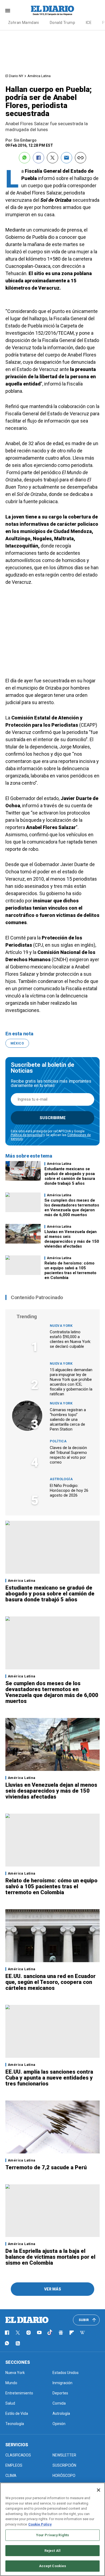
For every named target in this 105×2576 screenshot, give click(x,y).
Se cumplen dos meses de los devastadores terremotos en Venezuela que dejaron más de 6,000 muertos (72, 1208)
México (17, 1043)
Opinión (59, 2424)
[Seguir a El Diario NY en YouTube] (39, 2333)
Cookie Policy (40, 2524)
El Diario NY (14, 76)
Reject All (52, 2551)
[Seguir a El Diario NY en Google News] (61, 2333)
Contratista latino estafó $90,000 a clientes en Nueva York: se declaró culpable (70, 1339)
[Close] (99, 2490)
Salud (10, 2403)
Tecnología (15, 2424)
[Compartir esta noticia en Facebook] (38, 158)
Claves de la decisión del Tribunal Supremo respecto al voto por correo (68, 1455)
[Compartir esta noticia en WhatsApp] (24, 158)
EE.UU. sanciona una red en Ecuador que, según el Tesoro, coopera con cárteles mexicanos (50, 1982)
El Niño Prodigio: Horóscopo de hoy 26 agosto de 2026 (69, 1490)
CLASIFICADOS (18, 2455)
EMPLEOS (14, 2465)
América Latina (39, 76)
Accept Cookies (53, 2566)
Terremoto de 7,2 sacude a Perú (46, 2167)
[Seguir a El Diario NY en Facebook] (7, 2333)
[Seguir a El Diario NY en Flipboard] (72, 2333)
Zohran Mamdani (24, 23)
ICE (89, 23)
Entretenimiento (19, 2393)
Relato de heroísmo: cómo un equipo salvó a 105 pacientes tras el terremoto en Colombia (70, 1270)
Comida (59, 2403)
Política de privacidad (27, 1135)
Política (58, 1441)
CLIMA (11, 2476)
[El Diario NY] (52, 10)
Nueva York (61, 1326)
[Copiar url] (80, 158)
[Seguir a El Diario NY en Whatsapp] (7, 2343)
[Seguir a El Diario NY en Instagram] (29, 2333)
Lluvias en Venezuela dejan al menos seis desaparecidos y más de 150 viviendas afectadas (72, 1239)
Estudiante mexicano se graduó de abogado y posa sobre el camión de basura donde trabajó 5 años (70, 1176)
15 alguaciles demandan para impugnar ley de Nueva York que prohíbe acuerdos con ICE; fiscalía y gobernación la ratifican (71, 1382)
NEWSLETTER (64, 2455)
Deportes (60, 2393)
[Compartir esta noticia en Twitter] (52, 158)
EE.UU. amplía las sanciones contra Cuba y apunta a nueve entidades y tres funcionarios (49, 2078)
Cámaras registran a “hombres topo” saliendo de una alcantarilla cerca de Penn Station (68, 1419)
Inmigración (62, 2383)
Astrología (61, 1479)
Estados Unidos (66, 2373)
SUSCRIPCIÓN (64, 2465)
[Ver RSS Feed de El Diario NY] (18, 2343)
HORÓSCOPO (64, 2476)
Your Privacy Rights (52, 2535)
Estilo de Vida (17, 2413)
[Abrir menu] (8, 11)
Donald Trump (62, 23)
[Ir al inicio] (27, 2320)
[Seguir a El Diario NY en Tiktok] (50, 2333)
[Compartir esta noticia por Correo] (66, 158)
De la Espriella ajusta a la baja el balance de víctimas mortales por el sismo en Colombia (50, 2257)
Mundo (11, 2383)
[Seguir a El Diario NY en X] (18, 2333)
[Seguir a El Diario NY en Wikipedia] (82, 2333)
